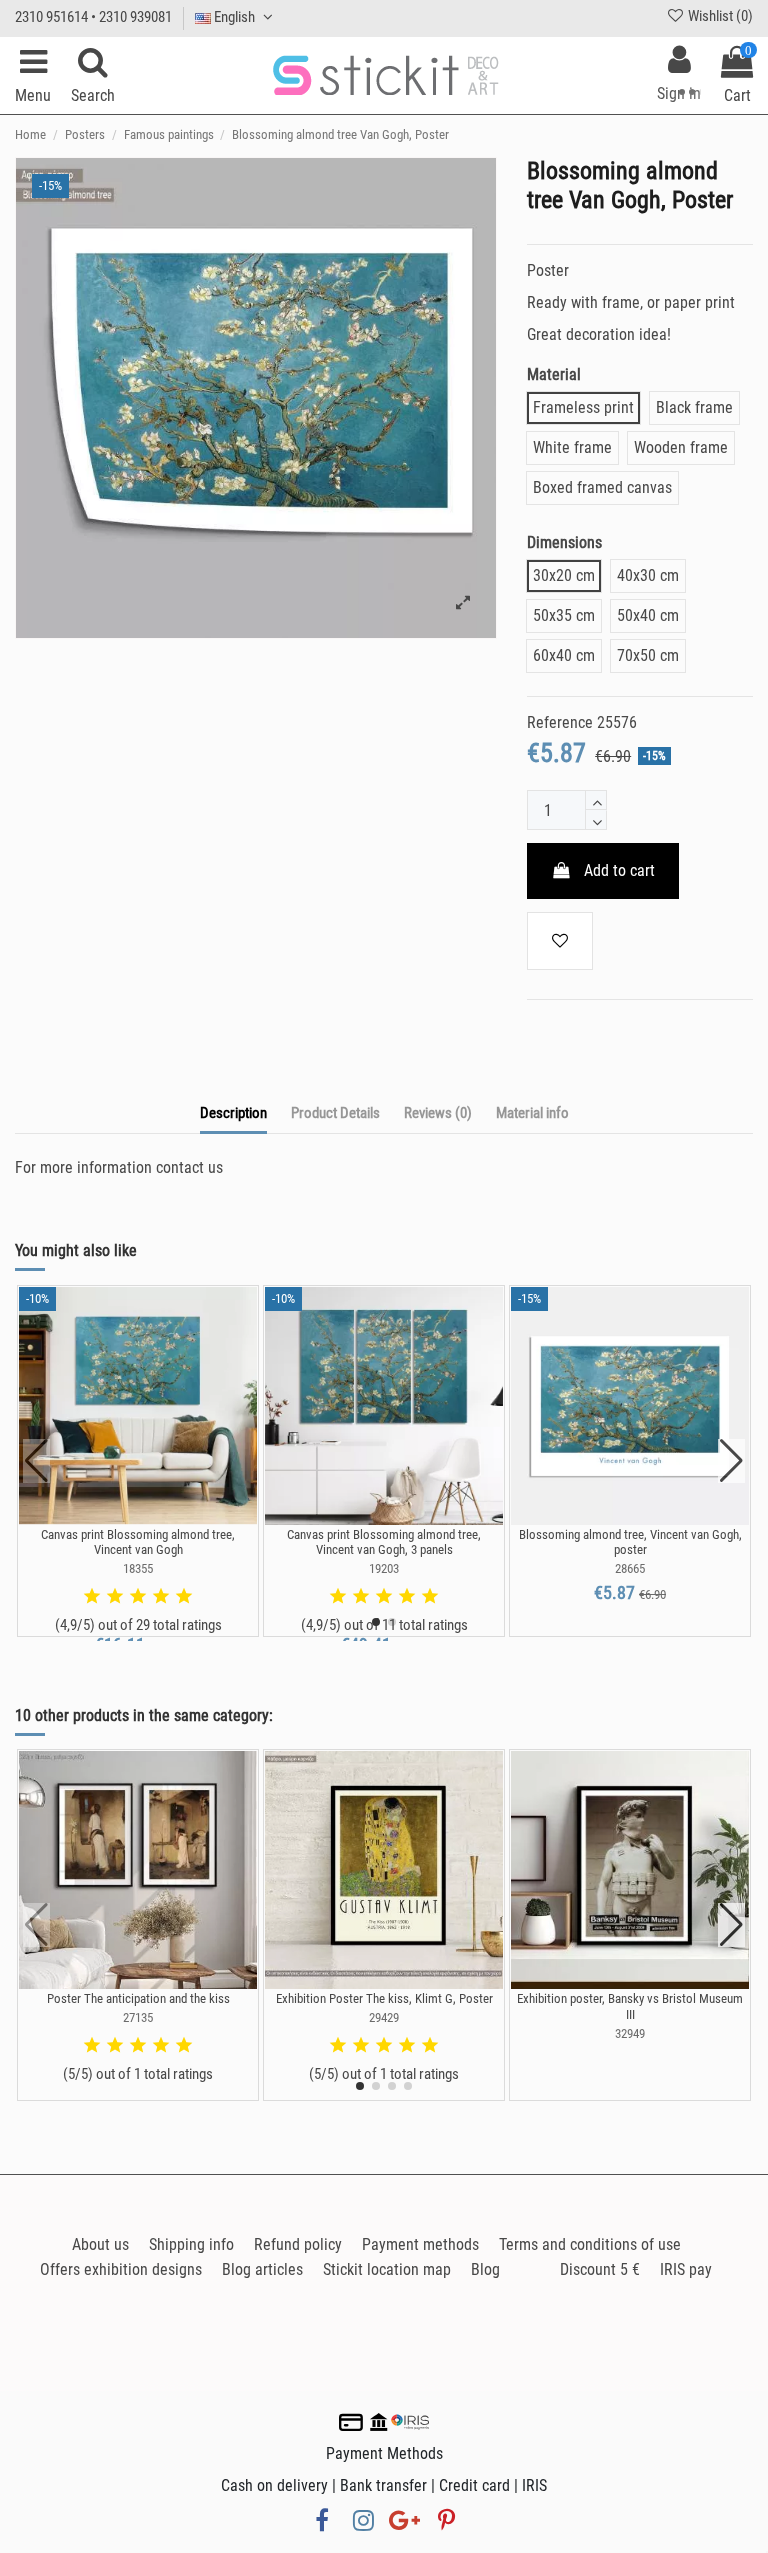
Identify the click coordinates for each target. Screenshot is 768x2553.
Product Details (335, 1113)
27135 (138, 2017)
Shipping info (191, 2244)
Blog (485, 2269)
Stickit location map (387, 2269)
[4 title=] (161, 1597)
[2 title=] (115, 1597)
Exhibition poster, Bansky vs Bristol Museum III (630, 2006)
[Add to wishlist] (560, 941)
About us (100, 2244)
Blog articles (262, 2269)
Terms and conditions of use (590, 2244)
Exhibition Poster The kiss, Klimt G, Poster (384, 1998)
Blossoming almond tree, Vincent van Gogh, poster (630, 1542)
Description (233, 1113)
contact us (189, 1167)
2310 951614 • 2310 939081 (93, 17)
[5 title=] (184, 1597)
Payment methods (420, 2244)
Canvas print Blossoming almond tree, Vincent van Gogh (138, 1542)
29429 (384, 2017)
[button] (376, 1622)
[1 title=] (92, 1597)
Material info (532, 1113)
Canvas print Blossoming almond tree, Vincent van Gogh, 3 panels (384, 1542)
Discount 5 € (600, 2269)
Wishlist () (719, 16)
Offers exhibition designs (121, 2269)
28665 (630, 1568)
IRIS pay (686, 2269)
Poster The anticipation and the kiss (138, 1998)
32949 (630, 2033)
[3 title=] (138, 1597)
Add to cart (619, 870)
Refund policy (298, 2244)
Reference (560, 722)
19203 (384, 1568)
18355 (138, 1568)
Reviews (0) (438, 1113)
